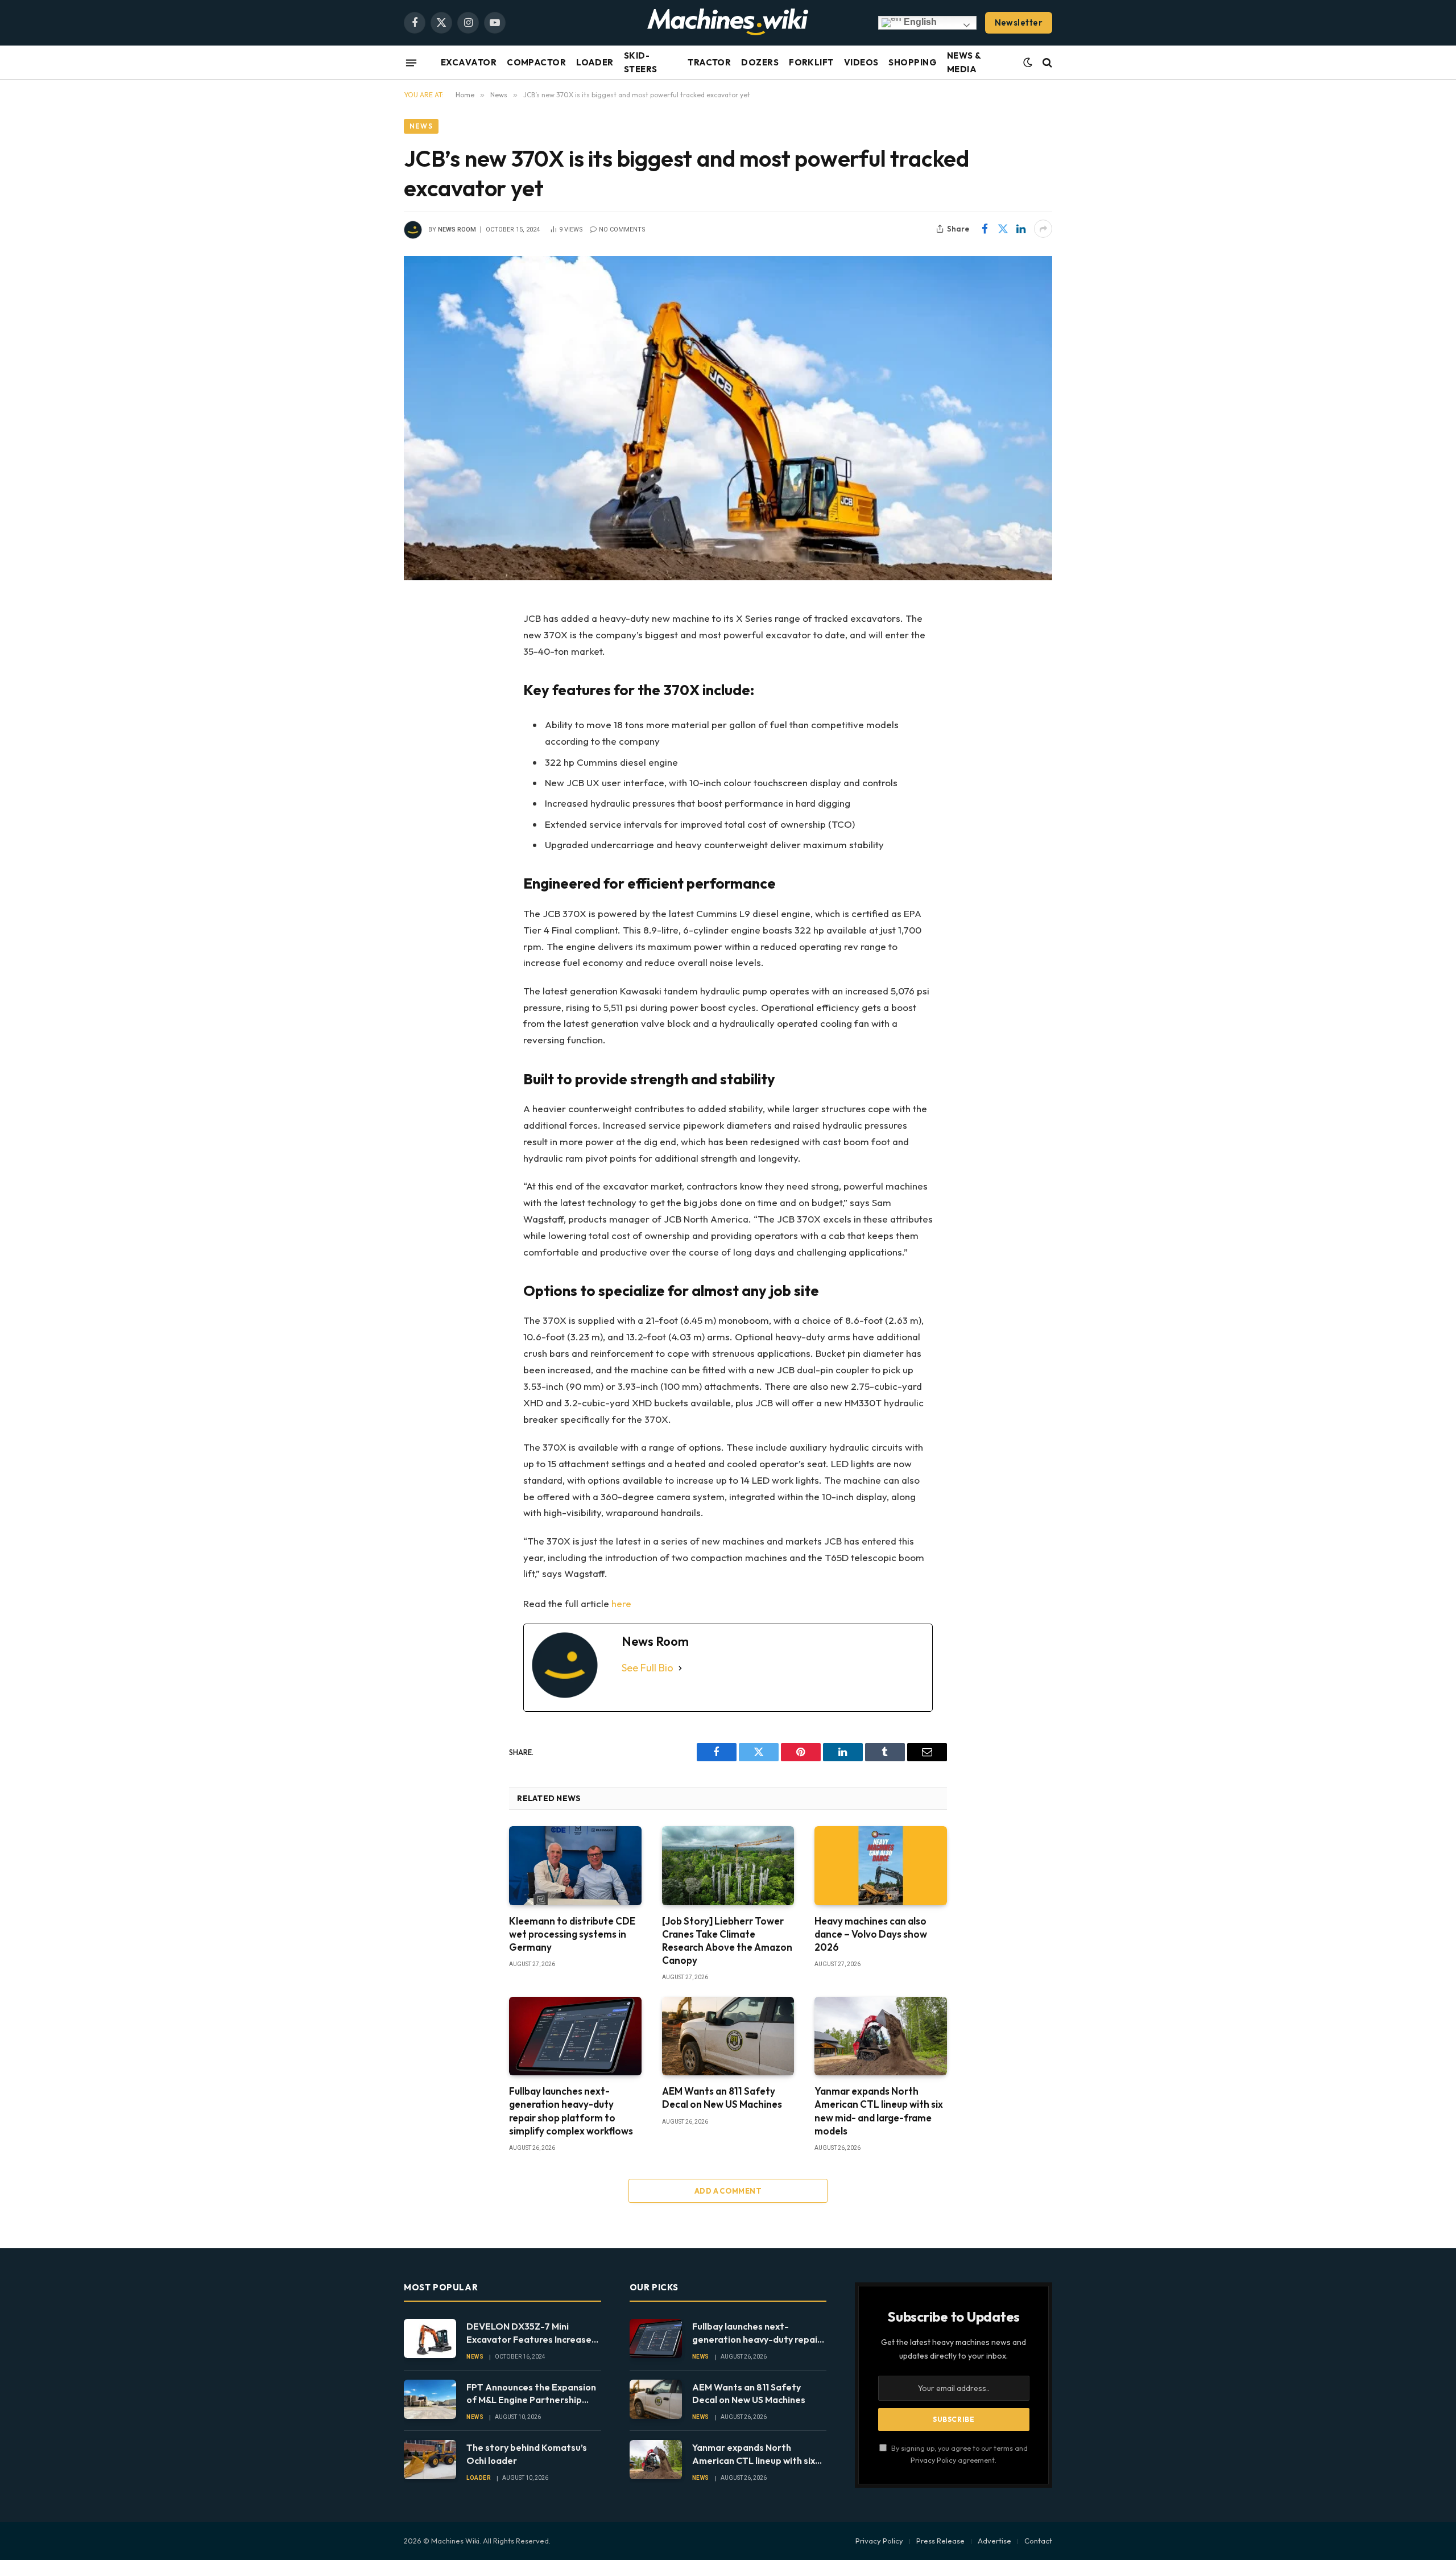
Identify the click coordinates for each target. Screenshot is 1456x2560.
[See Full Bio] (680, 1668)
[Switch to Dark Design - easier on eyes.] (1028, 63)
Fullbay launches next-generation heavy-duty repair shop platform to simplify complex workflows (571, 2111)
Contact (1038, 2541)
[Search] (1046, 63)
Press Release (940, 2541)
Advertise (994, 2541)
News (421, 126)
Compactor (536, 62)
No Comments (622, 230)
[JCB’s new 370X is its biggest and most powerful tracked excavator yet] (728, 418)
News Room (457, 230)
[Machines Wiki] (728, 23)
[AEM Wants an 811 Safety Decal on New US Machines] (728, 2036)
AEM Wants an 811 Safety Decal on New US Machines (722, 2097)
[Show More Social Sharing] (1043, 229)
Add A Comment (728, 2191)
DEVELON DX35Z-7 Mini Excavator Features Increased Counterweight (532, 2333)
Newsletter (1019, 22)
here (621, 1603)
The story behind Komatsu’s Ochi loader (527, 2454)
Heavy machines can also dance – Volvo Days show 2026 (871, 1934)
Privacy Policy (933, 2460)
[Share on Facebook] (985, 229)
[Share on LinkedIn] (1021, 229)
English (919, 22)
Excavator (469, 62)
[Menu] (411, 63)
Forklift (811, 62)
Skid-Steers (641, 62)
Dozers (760, 62)
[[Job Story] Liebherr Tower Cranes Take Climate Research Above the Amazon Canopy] (728, 1865)
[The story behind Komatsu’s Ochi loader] (430, 2460)
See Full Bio (648, 1668)
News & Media (964, 62)
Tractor (709, 62)
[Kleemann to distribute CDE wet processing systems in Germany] (575, 1865)
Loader (595, 62)
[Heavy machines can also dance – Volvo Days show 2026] (881, 1865)
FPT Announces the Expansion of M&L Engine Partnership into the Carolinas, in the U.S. (531, 2394)
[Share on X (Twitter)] (1003, 229)
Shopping (913, 62)
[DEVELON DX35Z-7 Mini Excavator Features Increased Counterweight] (430, 2338)
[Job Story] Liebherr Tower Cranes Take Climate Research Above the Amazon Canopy (727, 1940)
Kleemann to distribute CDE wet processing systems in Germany (572, 1934)
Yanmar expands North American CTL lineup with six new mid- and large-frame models (879, 2111)
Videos (861, 62)
